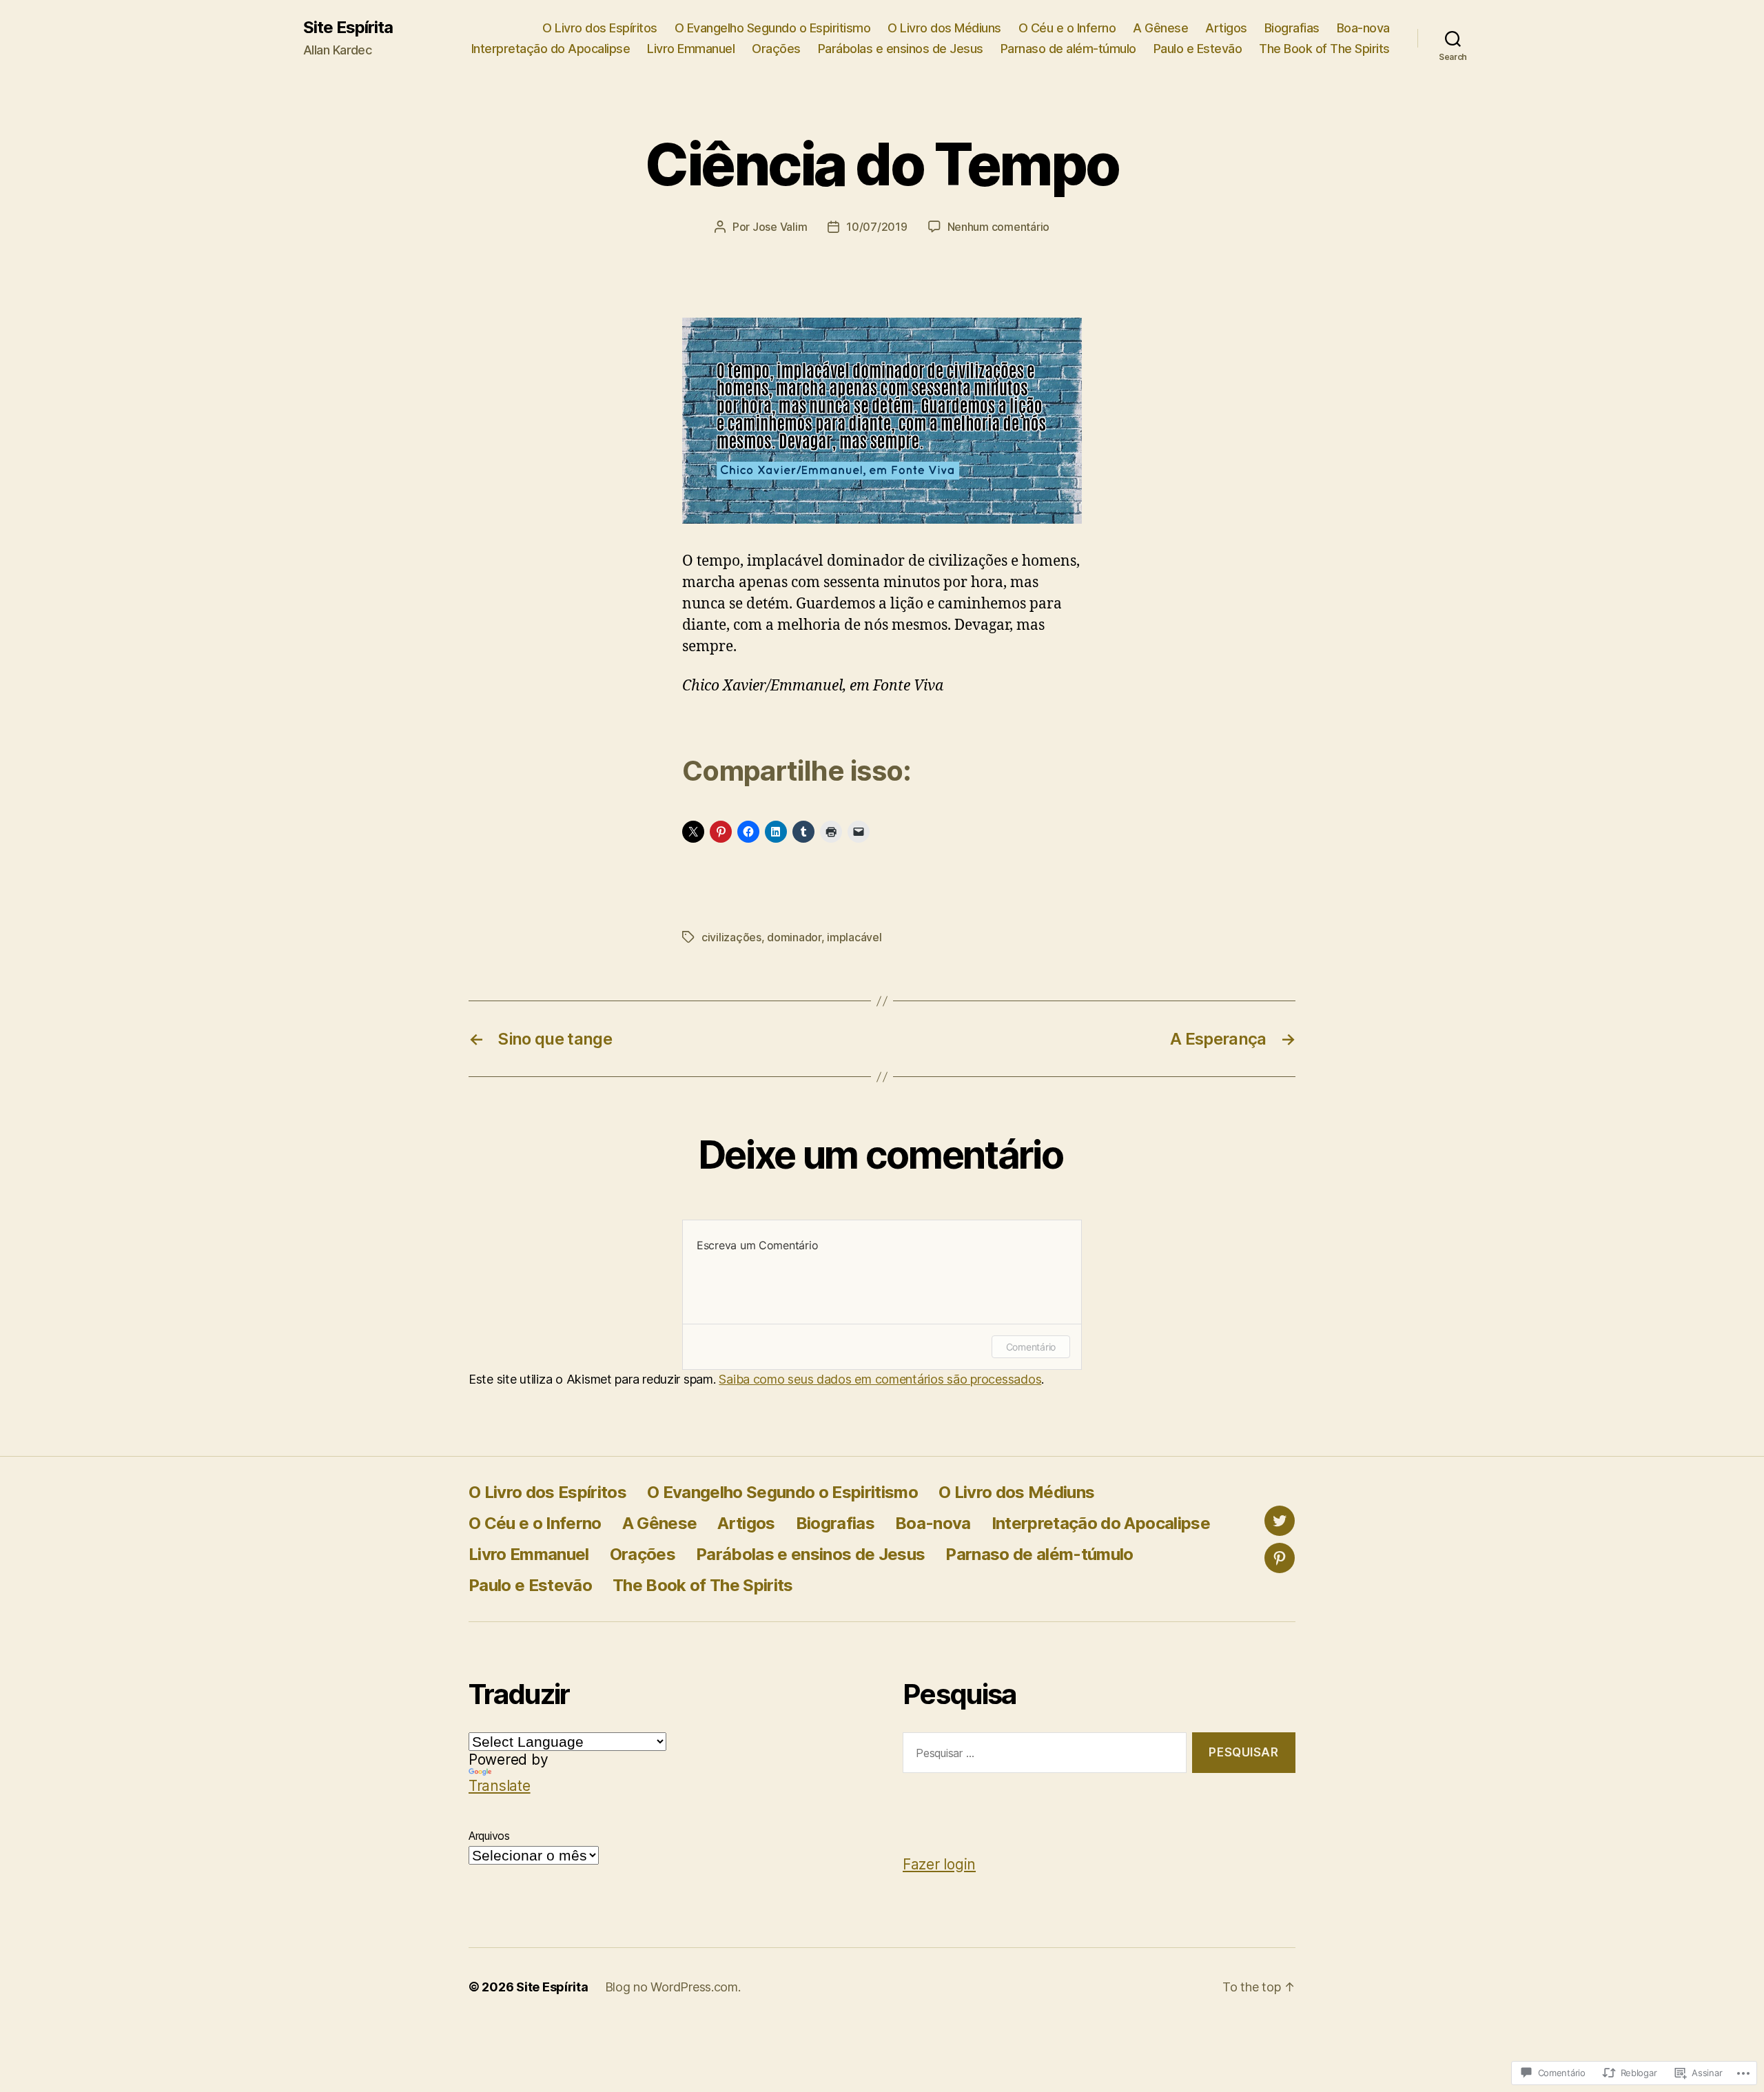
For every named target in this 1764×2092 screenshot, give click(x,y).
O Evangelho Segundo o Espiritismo (773, 28)
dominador (794, 937)
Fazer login (939, 1864)
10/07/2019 (876, 227)
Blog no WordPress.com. (673, 1987)
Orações (776, 49)
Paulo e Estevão (1198, 49)
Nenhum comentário (998, 227)
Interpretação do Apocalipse (551, 49)
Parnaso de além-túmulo (1068, 49)
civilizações (731, 937)
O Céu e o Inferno (1067, 28)
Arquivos (489, 1836)
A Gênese (1160, 28)
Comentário (1031, 1347)
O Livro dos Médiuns (944, 28)
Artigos (1226, 28)
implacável (854, 937)
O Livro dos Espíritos (600, 28)
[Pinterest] (1280, 1558)
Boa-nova (1363, 28)
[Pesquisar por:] (1042, 1755)
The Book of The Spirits (1324, 49)
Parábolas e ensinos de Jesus (901, 49)
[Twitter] (1280, 1521)
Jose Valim (780, 227)
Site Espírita (348, 28)
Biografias (1292, 28)
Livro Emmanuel (691, 49)
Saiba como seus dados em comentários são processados (880, 1379)
